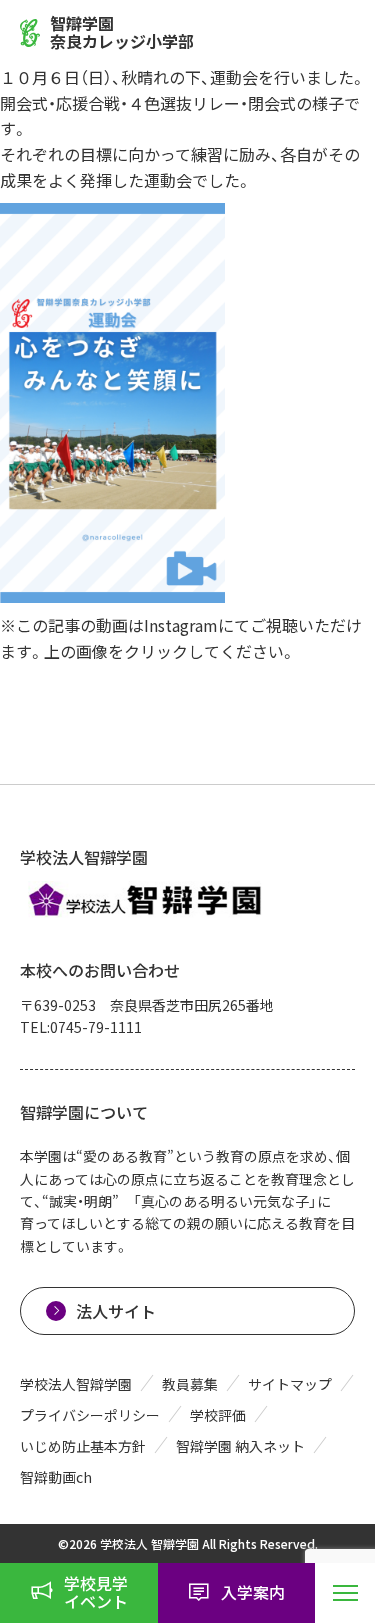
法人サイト (116, 1311)
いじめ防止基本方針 (83, 1446)
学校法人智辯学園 (76, 1384)
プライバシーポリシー (90, 1415)
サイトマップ (290, 1384)
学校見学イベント (96, 1592)
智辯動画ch (56, 1477)
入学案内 (253, 1592)
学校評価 (218, 1415)
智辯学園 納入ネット (240, 1446)
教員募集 (190, 1384)
